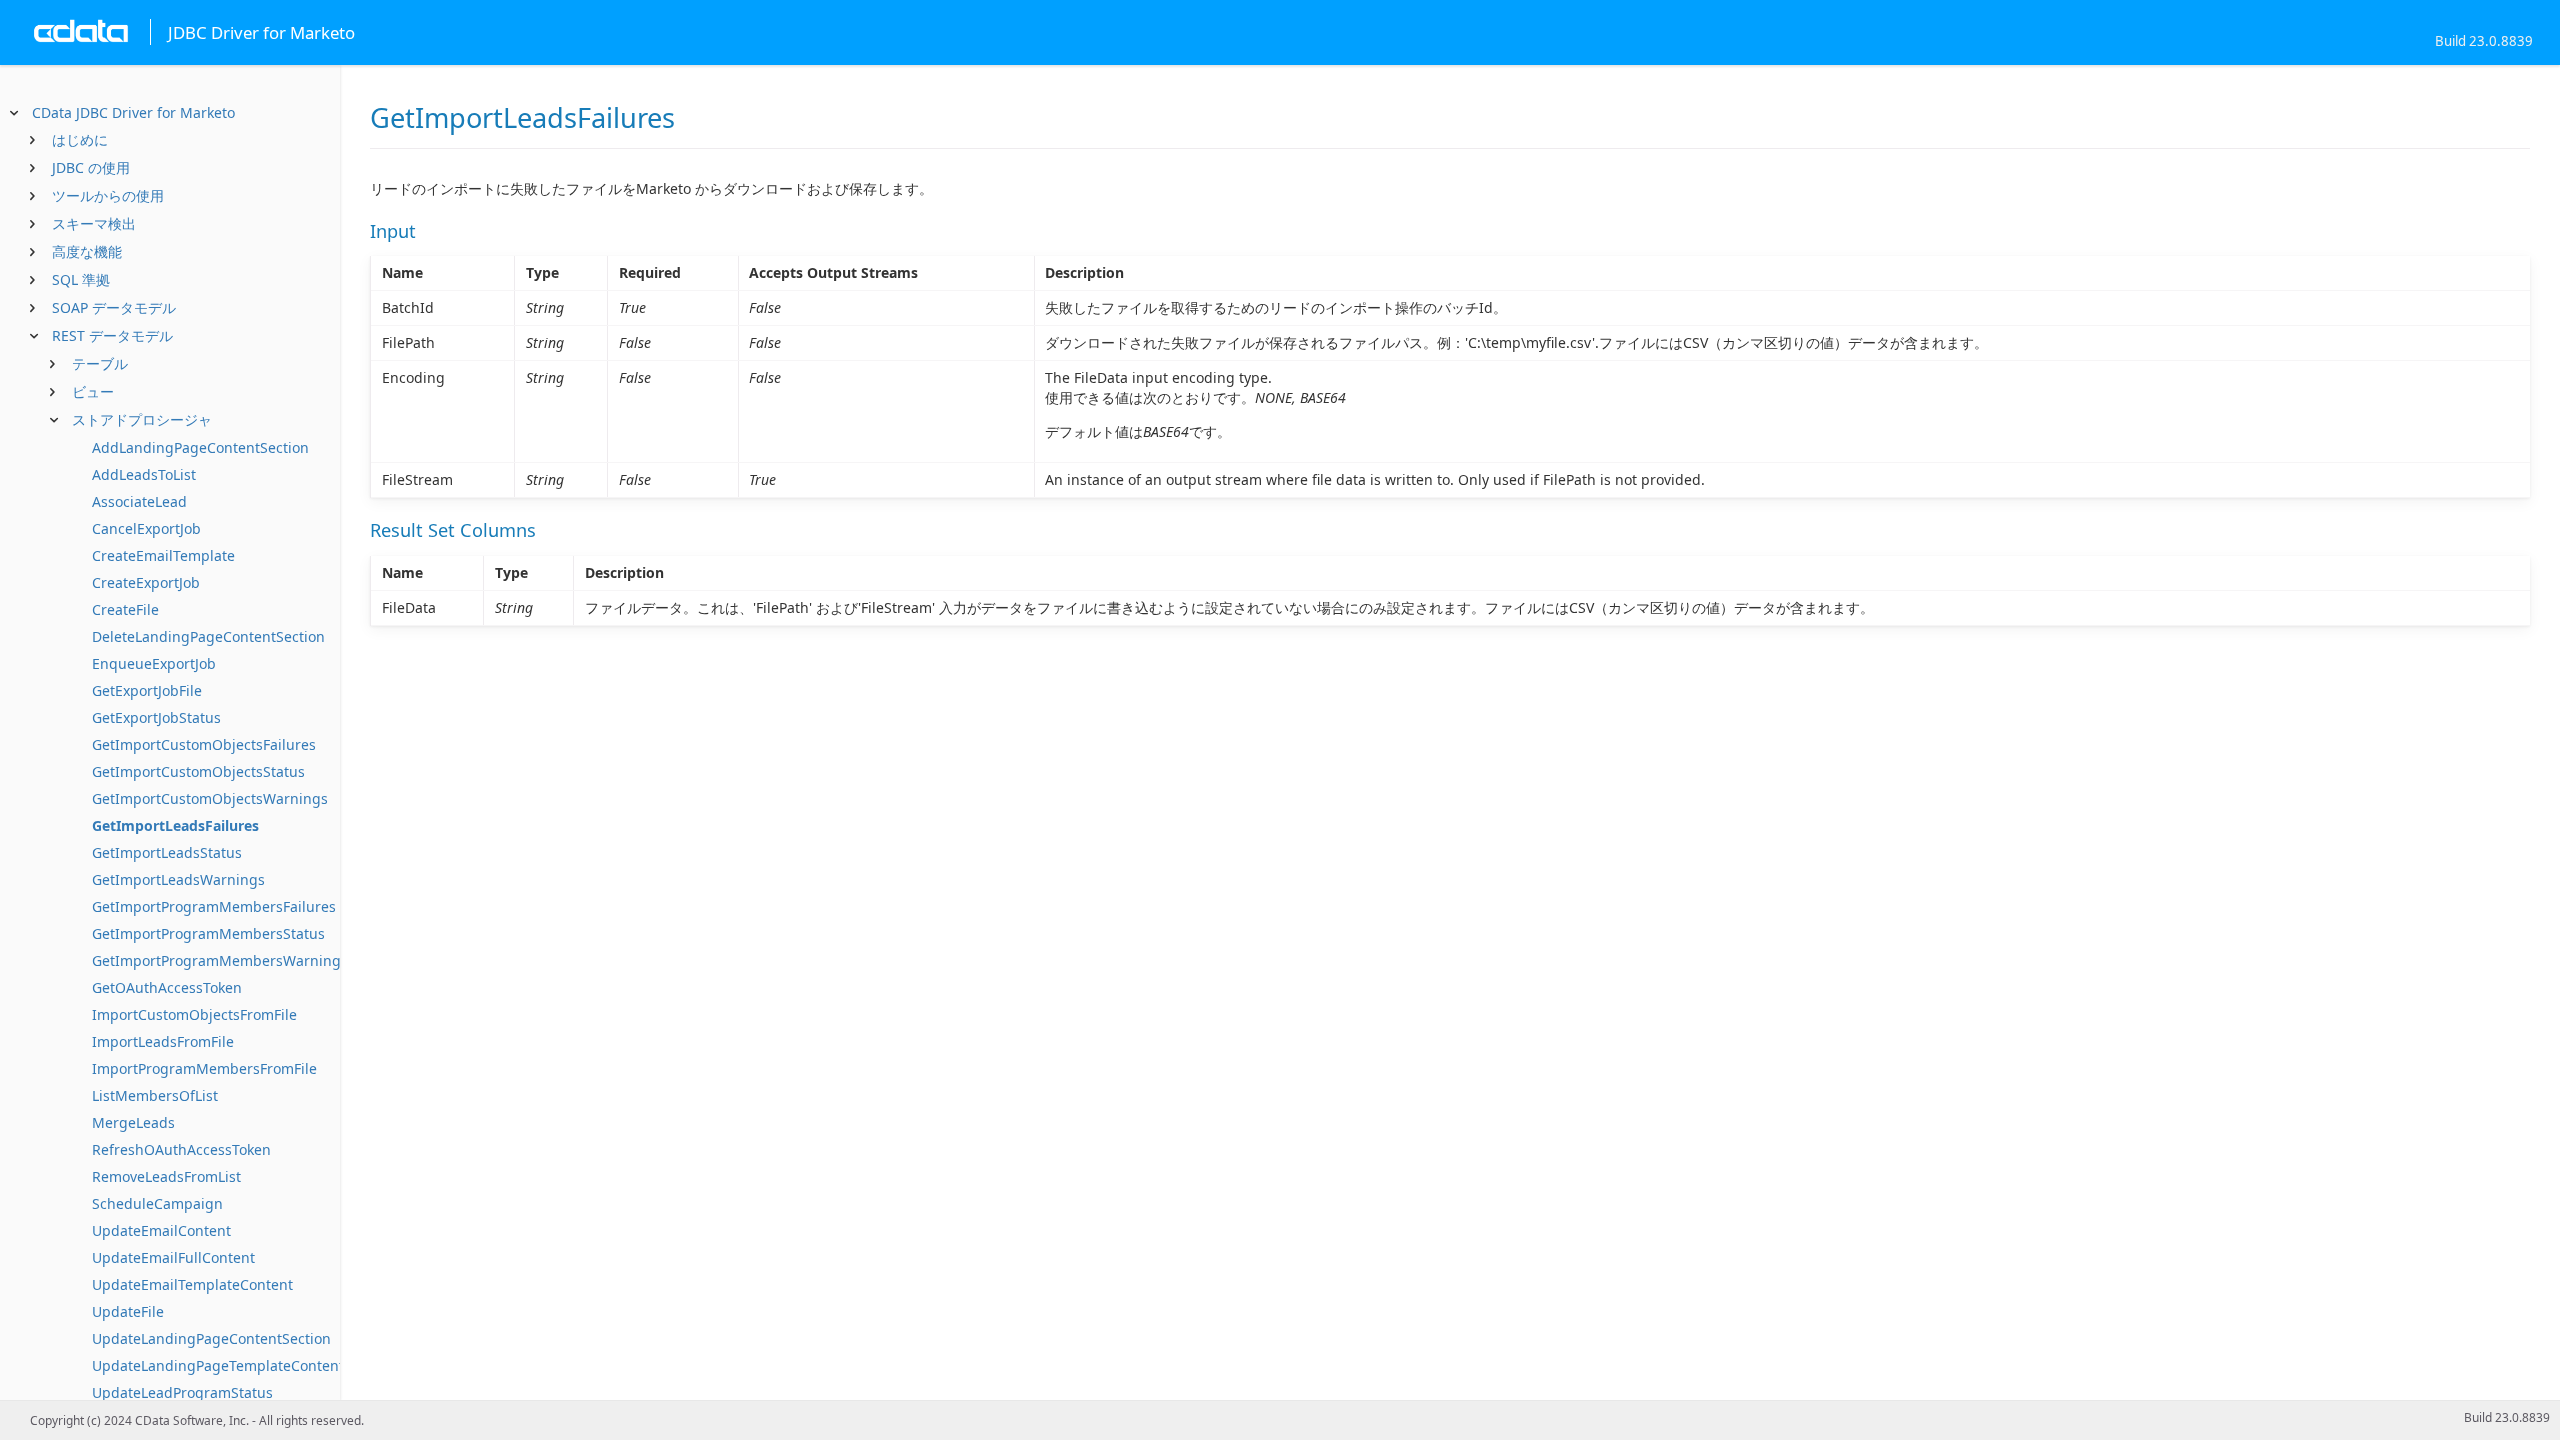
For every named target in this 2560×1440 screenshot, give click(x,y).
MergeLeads (133, 1122)
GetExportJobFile (147, 690)
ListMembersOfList (155, 1095)
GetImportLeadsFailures (175, 825)
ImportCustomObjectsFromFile (194, 1014)
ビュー (93, 391)
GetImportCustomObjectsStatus (198, 771)
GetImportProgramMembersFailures (214, 906)
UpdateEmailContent (161, 1230)
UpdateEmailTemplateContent (192, 1284)
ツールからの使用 (108, 195)
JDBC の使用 (91, 167)
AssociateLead (139, 501)
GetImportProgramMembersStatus (208, 933)
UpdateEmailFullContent (173, 1257)
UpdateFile (128, 1311)
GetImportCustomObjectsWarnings (210, 798)
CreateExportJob (146, 582)
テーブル (100, 363)
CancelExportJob (146, 528)
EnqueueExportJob (154, 663)
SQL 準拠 (81, 279)
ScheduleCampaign (157, 1203)
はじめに (80, 139)
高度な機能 (87, 251)
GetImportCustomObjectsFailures (204, 744)
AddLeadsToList (144, 474)
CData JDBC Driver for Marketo (133, 112)
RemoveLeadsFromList (166, 1176)
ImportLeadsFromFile (163, 1041)
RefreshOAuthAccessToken (181, 1149)
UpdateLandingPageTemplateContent (218, 1365)
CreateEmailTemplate (163, 555)
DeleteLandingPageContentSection (208, 636)
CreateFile (125, 609)
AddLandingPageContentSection (200, 447)
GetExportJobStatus (156, 717)
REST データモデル (112, 335)
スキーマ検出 (94, 223)
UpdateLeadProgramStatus (182, 1392)
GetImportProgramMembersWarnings (220, 960)
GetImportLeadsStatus (167, 852)
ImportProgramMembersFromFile (204, 1068)
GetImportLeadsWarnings (178, 879)
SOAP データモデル (114, 307)
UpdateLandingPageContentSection (211, 1338)
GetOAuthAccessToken (167, 987)
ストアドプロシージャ (142, 419)
